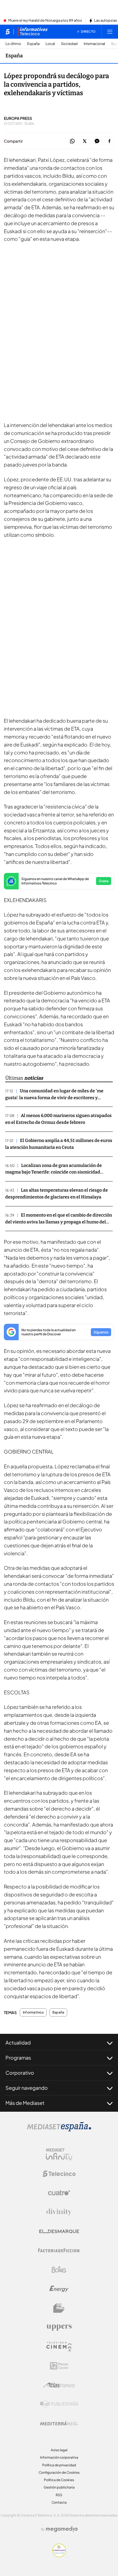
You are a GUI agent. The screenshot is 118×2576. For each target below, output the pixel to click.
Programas (18, 2058)
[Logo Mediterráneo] (59, 2423)
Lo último (13, 44)
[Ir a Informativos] (33, 32)
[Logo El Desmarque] (59, 2231)
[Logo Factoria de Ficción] (59, 2250)
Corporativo (20, 2073)
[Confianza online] (59, 2555)
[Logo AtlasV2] (59, 2385)
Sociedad (69, 44)
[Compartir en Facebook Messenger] (97, 141)
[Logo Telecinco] (59, 2174)
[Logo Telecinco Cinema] (59, 2347)
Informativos (33, 2012)
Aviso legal (59, 2450)
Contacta (59, 2502)
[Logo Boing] (59, 2270)
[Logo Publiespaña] (59, 2404)
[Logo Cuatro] (59, 2193)
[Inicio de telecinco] (8, 32)
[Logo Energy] (59, 2289)
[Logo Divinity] (59, 2212)
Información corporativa (59, 2457)
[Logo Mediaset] (59, 2130)
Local (50, 44)
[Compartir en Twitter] (85, 141)
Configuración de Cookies (59, 2472)
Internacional (94, 44)
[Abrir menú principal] (110, 32)
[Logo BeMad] (59, 2308)
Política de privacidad (59, 2465)
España (33, 44)
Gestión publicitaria (59, 2487)
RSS (59, 2495)
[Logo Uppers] (59, 2327)
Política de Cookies (59, 2480)
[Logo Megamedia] (62, 2529)
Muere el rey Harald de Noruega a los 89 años (45, 21)
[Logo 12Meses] (59, 2366)
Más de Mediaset (25, 2103)
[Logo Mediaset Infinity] (59, 2154)
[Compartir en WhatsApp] (72, 141)
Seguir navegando (27, 2088)
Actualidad (18, 2042)
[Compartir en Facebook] (109, 141)
